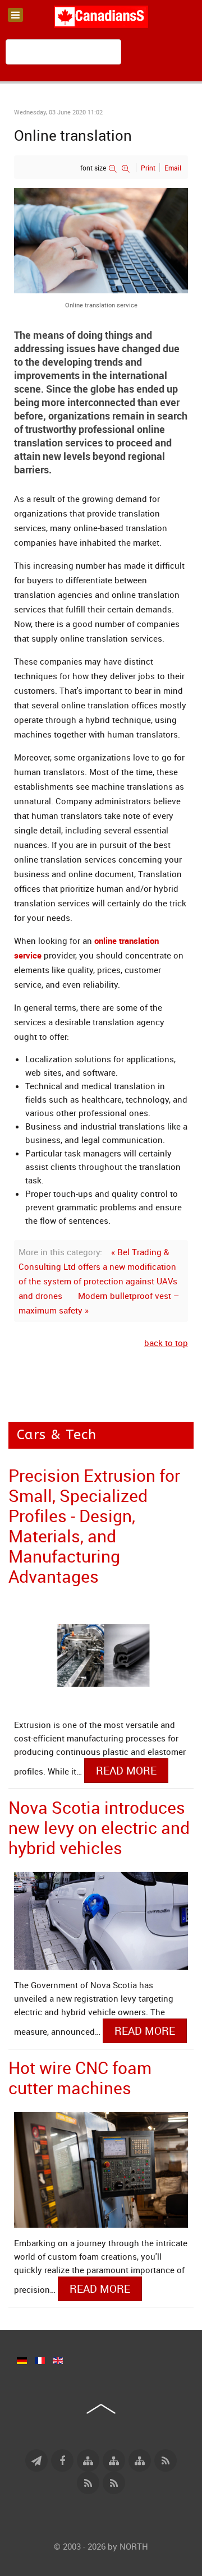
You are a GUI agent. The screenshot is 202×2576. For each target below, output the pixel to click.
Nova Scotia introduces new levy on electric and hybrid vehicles (99, 1828)
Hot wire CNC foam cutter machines (80, 2078)
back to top (166, 1343)
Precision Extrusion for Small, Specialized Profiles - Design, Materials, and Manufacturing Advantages (94, 1526)
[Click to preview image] (101, 239)
